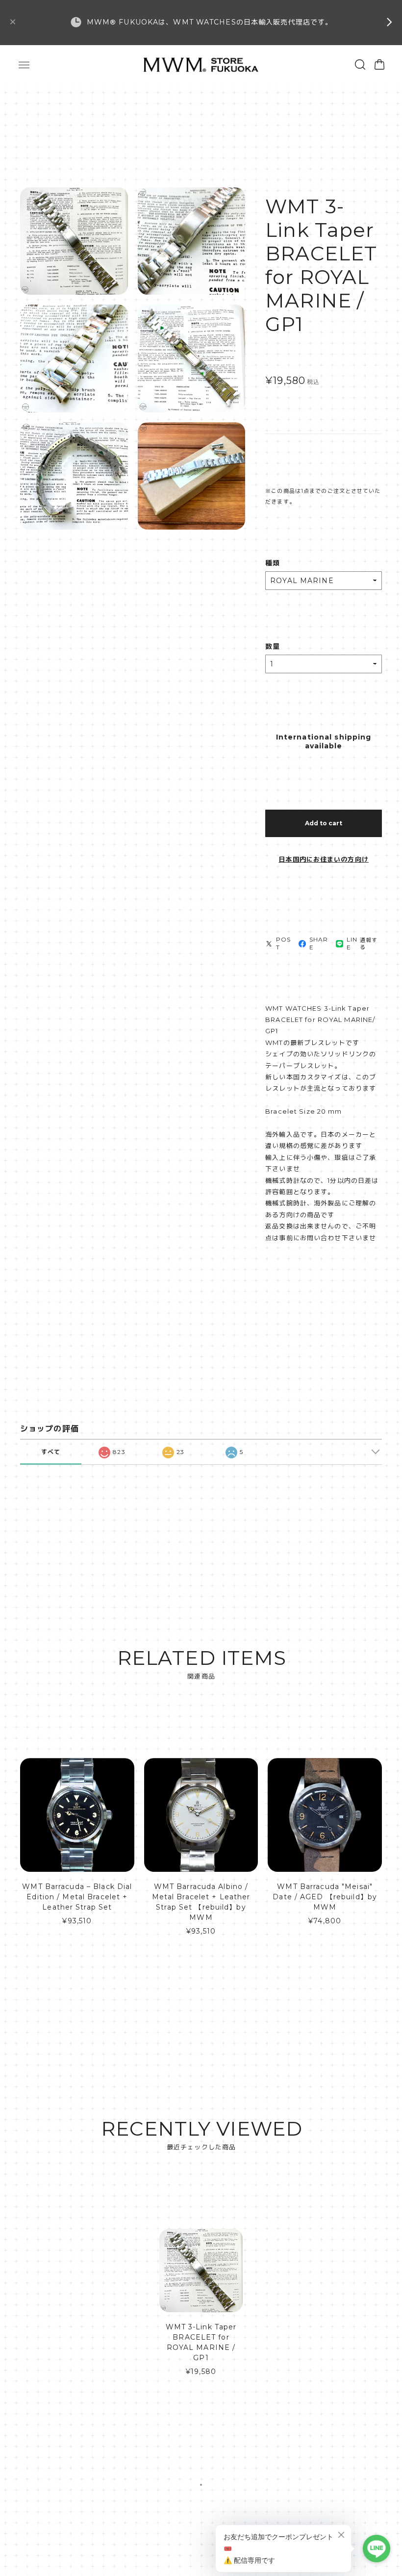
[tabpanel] (201, 2307)
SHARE (319, 943)
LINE (352, 943)
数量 (273, 646)
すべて (51, 1452)
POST (283, 943)
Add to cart (324, 823)
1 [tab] (201, 2485)
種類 (273, 563)
